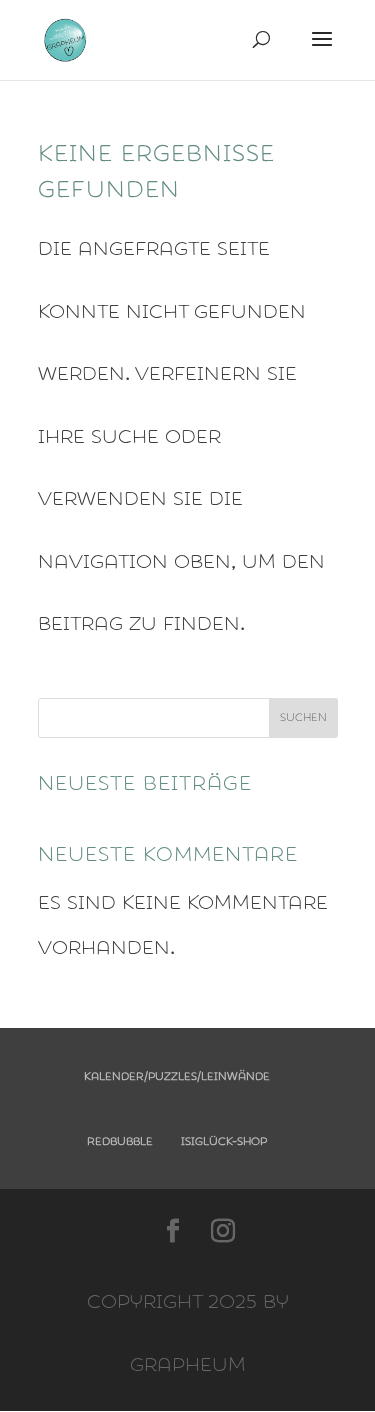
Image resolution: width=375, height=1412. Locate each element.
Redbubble (120, 1141)
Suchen (303, 717)
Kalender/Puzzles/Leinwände (177, 1076)
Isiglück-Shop (224, 1141)
